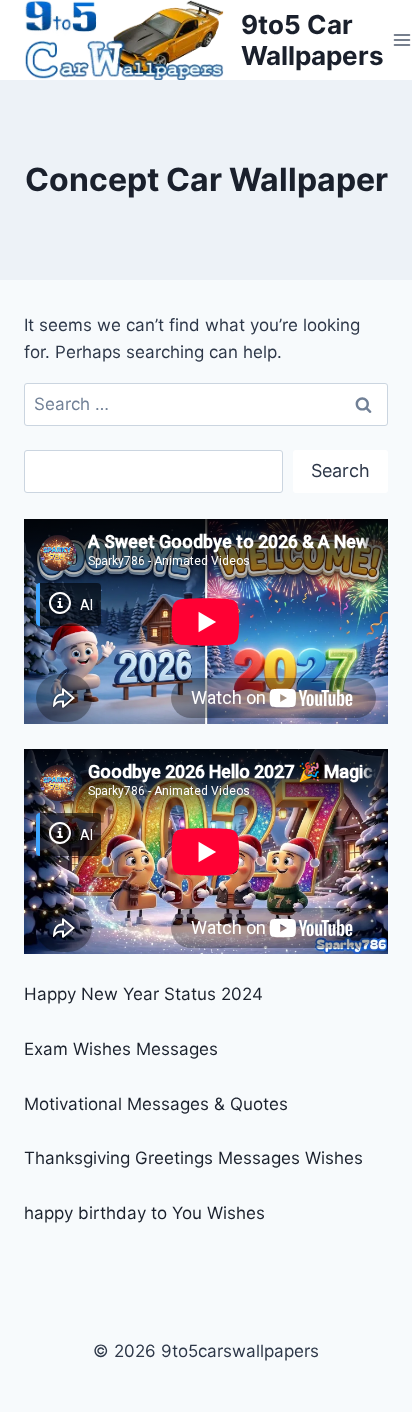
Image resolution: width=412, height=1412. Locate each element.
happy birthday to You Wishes (144, 1213)
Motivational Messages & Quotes (156, 1104)
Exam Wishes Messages (121, 1049)
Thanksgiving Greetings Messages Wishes (193, 1158)
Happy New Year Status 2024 (143, 994)
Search (340, 470)
